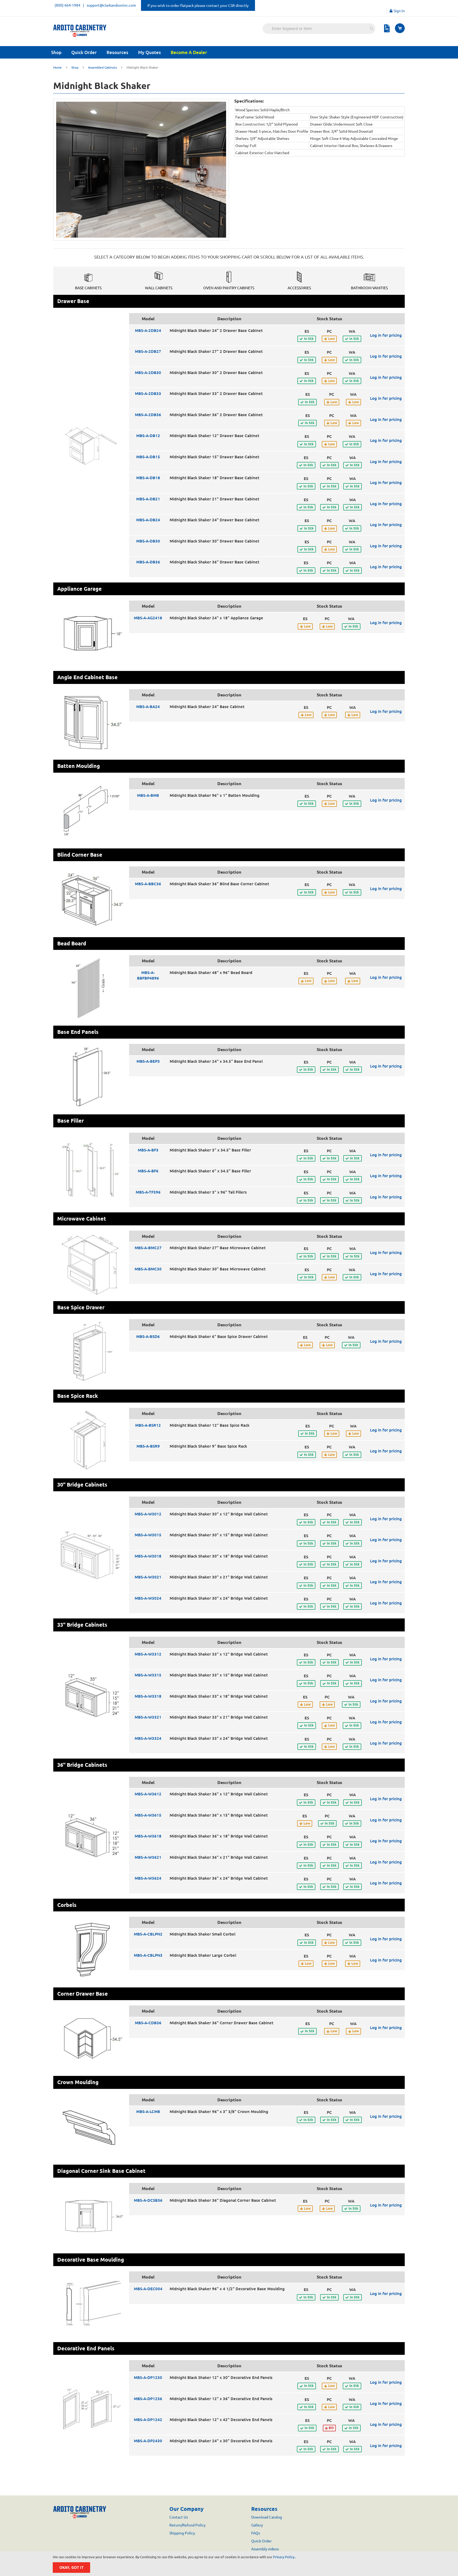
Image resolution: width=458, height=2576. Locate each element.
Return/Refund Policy (188, 2525)
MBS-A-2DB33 (148, 393)
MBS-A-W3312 (148, 1654)
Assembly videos (265, 2549)
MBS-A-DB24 (148, 520)
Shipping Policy (182, 2533)
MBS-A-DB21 (148, 499)
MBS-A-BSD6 (148, 1336)
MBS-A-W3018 (148, 1556)
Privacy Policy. (284, 2557)
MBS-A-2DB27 (148, 351)
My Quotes (149, 52)
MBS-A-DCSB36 (148, 2200)
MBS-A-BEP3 (148, 1061)
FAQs (256, 2533)
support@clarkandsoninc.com (111, 5)
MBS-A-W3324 (148, 1738)
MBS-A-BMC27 (148, 1248)
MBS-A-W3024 (148, 1598)
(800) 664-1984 (67, 5)
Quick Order (84, 52)
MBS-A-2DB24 (148, 330)
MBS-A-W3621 (148, 1857)
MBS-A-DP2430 (148, 2441)
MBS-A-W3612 (148, 1794)
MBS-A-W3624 (148, 1878)
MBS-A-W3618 (148, 1836)
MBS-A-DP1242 (148, 2420)
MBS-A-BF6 (148, 1171)
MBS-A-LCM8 (148, 2112)
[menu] (229, 52)
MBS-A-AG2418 (148, 618)
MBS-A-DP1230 (148, 2377)
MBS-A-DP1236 (148, 2399)
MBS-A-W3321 (148, 1717)
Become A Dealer (189, 52)
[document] (230, 2564)
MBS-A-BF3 (148, 1150)
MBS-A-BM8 (148, 795)
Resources (117, 52)
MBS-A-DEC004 (148, 2289)
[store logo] (80, 31)
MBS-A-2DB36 (148, 415)
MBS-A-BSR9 (148, 1446)
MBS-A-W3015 (148, 1535)
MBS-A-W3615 (148, 1815)
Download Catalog (267, 2517)
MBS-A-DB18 (148, 478)
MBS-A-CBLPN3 (148, 1955)
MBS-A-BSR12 (148, 1425)
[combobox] (319, 29)
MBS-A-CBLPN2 (148, 1934)
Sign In (399, 11)
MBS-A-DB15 (148, 457)
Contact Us (179, 2517)
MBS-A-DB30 (148, 541)
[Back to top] (432, 2571)
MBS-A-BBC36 (148, 884)
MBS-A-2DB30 (148, 373)
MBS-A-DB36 (148, 562)
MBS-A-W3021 (148, 1577)
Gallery (257, 2525)
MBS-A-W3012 (148, 1514)
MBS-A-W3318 (148, 1696)
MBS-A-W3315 (148, 1675)
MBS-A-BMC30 (148, 1269)
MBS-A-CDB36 (148, 2023)
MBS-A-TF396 (148, 1192)
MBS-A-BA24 (148, 707)
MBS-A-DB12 (148, 436)
